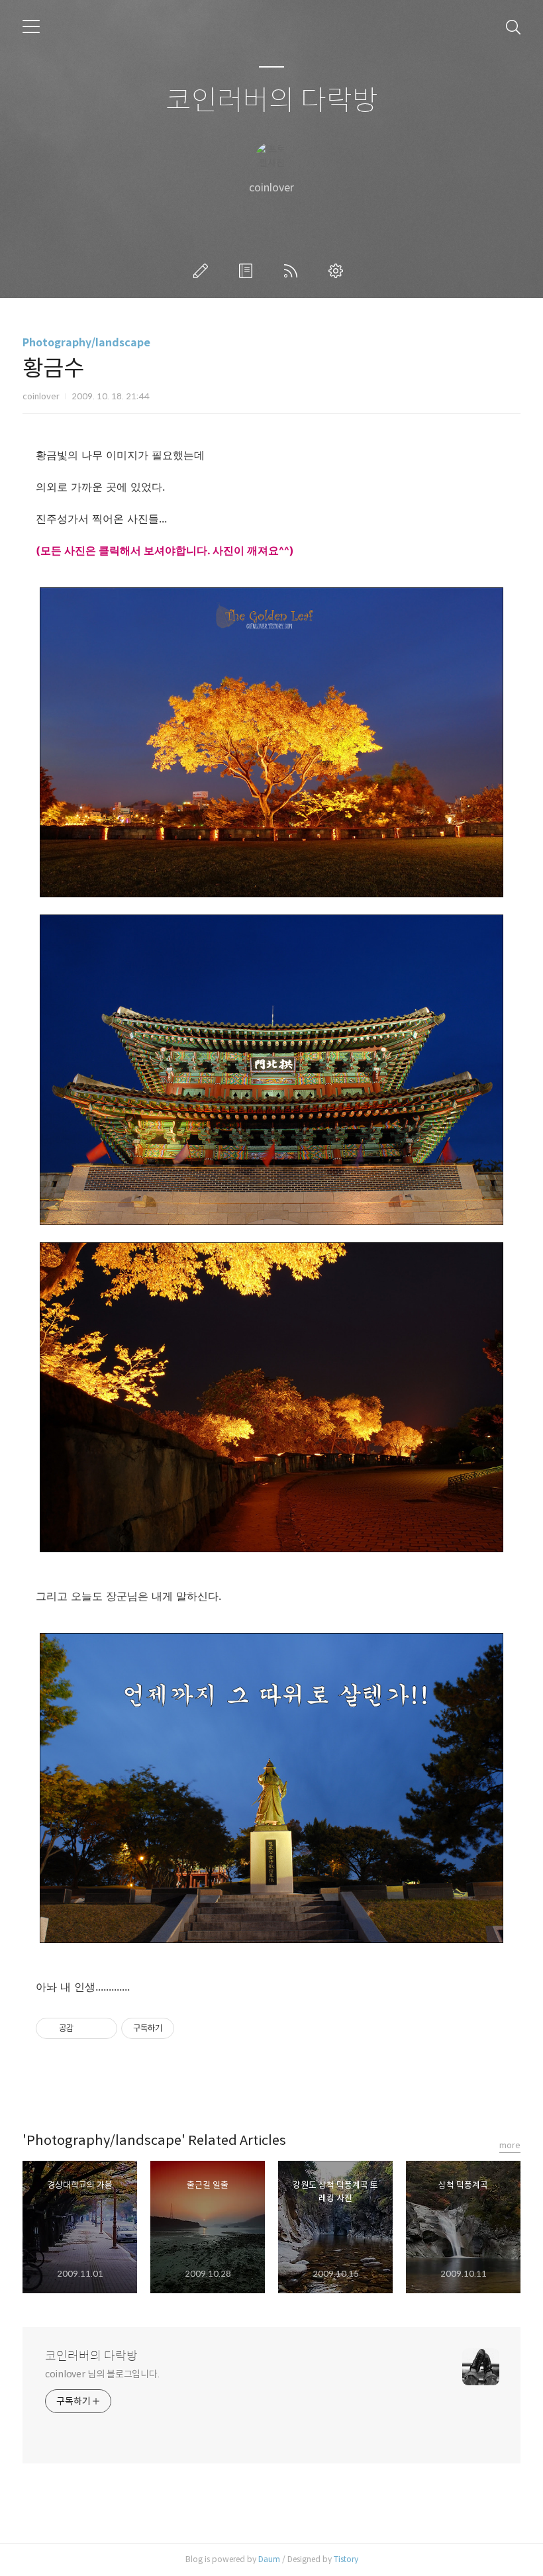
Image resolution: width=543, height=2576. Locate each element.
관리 (338, 271)
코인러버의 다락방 (272, 101)
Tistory (346, 2559)
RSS (293, 271)
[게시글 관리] (102, 2028)
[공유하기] (86, 2028)
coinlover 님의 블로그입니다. (102, 2374)
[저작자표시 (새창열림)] (180, 2028)
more (510, 2145)
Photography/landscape (86, 343)
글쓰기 (203, 271)
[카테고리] (31, 26)
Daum (269, 2559)
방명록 (248, 271)
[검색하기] (513, 26)
